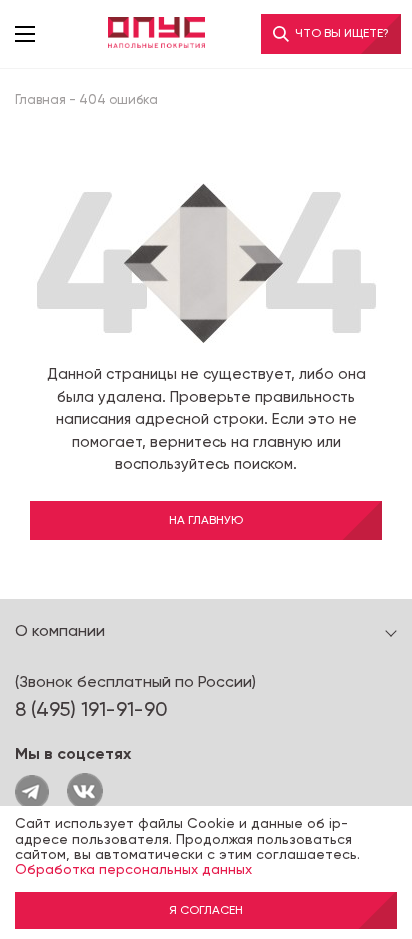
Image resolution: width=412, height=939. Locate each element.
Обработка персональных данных (133, 869)
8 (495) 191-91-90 (91, 709)
